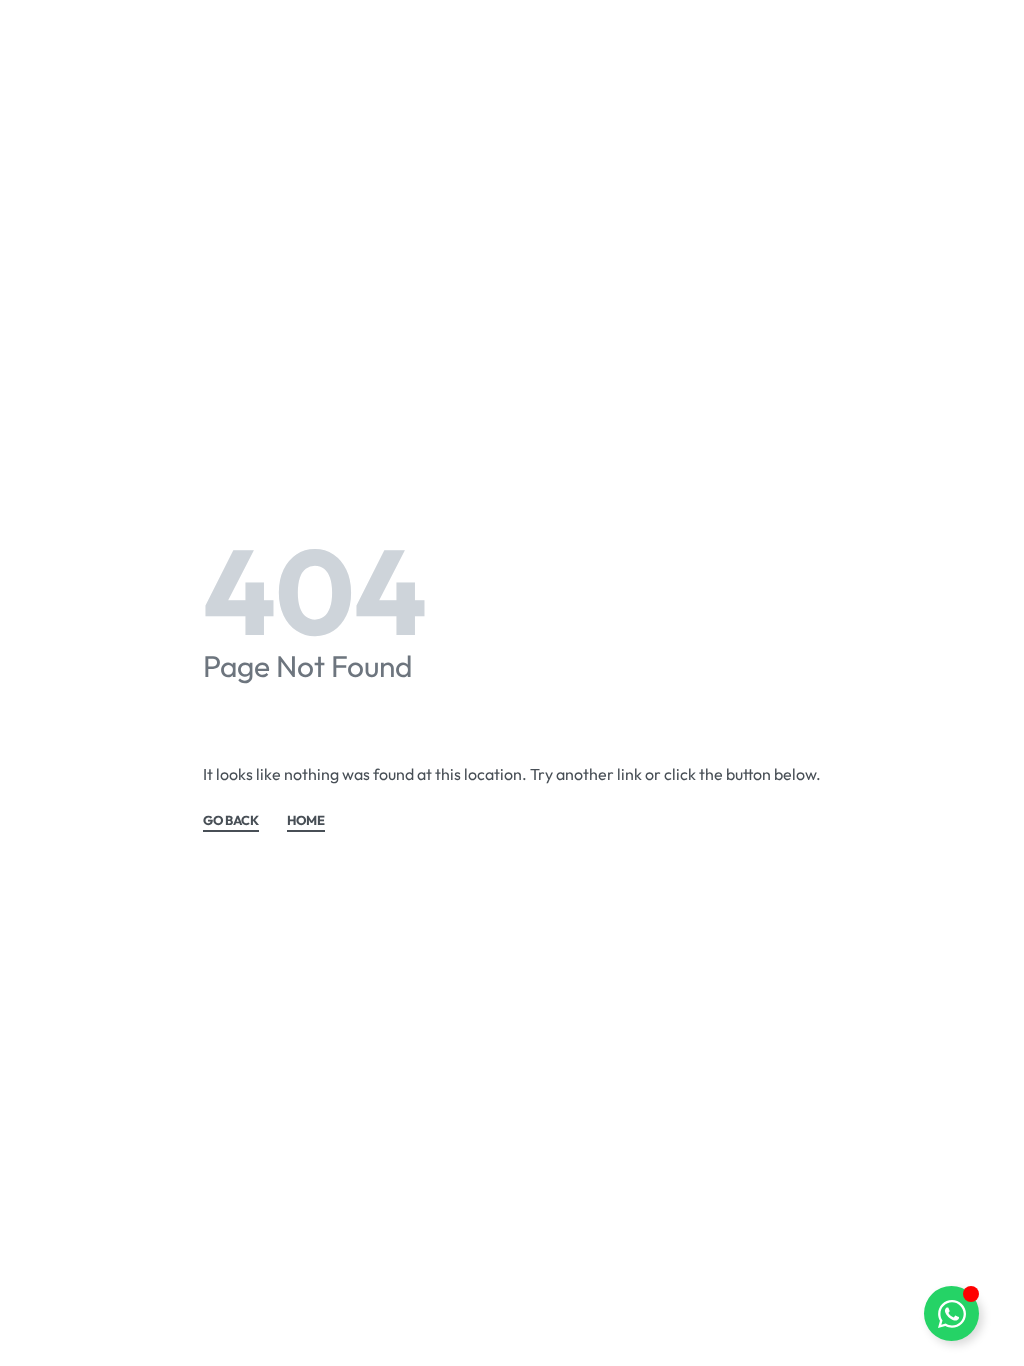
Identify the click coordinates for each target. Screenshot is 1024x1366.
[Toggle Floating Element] (951, 1313)
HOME (306, 821)
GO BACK (231, 821)
